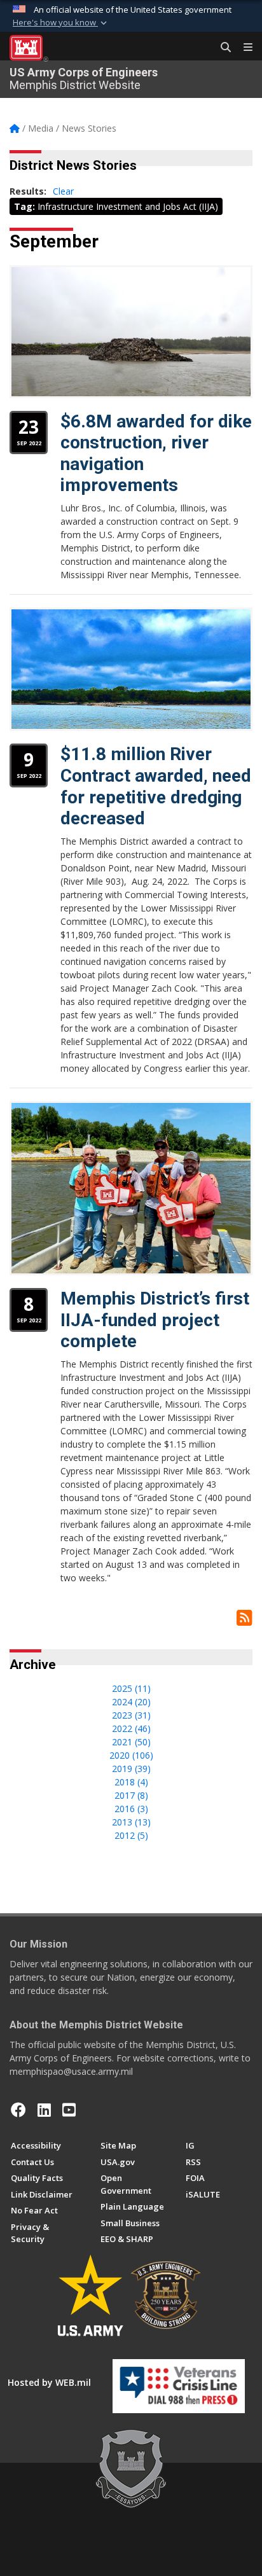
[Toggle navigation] (243, 48)
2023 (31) (131, 1715)
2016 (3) (131, 1809)
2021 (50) (131, 1742)
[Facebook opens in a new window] (18, 2110)
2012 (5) (131, 1835)
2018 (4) (131, 1782)
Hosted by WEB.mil (49, 2382)
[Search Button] (221, 48)
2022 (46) (131, 1728)
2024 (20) (131, 1702)
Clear (63, 191)
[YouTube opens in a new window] (69, 2110)
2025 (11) (131, 1688)
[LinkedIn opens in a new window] (44, 2110)
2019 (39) (131, 1769)
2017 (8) (131, 1795)
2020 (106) (131, 1755)
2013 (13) (131, 1822)
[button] (61, 23)
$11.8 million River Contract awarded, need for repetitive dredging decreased (156, 786)
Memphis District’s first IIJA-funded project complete (155, 1320)
